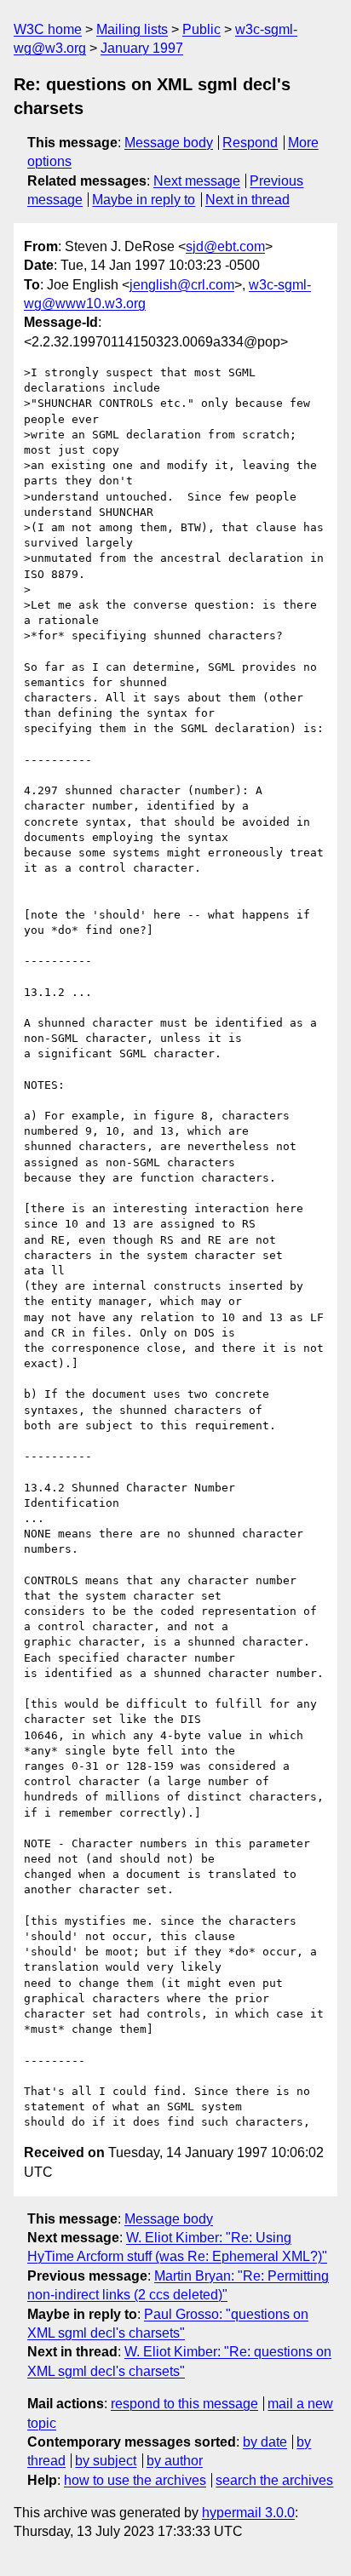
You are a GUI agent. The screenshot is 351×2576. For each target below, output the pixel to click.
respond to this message (184, 2404)
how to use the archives (135, 2480)
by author (175, 2461)
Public (201, 29)
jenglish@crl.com (182, 285)
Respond (250, 143)
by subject (106, 2461)
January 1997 (142, 48)
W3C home (48, 29)
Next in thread (247, 200)
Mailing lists (132, 29)
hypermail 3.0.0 (248, 2513)
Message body (169, 143)
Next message (197, 181)
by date (265, 2442)
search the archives (274, 2480)
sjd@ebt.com (225, 246)
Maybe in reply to (144, 200)
